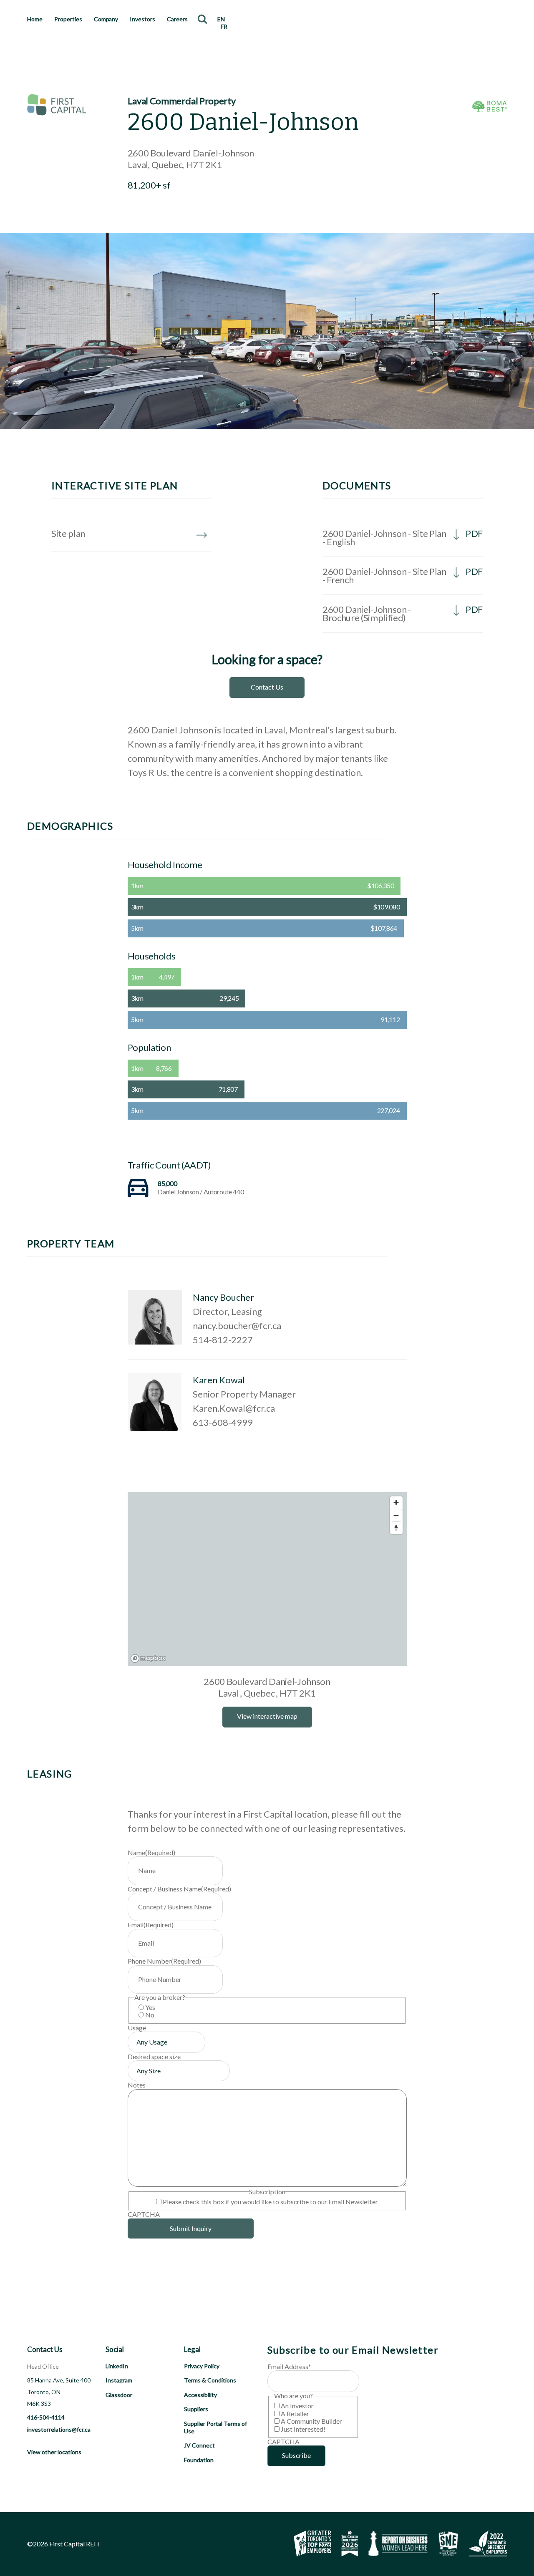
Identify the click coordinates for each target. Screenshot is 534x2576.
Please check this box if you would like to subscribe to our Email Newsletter (270, 2202)
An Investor (297, 2406)
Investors (142, 19)
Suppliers (196, 2409)
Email (151, 1925)
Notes (137, 2085)
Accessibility (200, 2395)
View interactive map (267, 1716)
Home (35, 19)
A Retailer (295, 2414)
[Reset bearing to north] (396, 1528)
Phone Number (164, 1961)
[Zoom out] (396, 1515)
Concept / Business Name (179, 1889)
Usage (137, 2028)
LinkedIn (117, 2366)
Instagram (119, 2380)
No (150, 2015)
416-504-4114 (46, 2417)
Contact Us (267, 687)
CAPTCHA (144, 2214)
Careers (177, 19)
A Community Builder (311, 2421)
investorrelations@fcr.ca (59, 2429)
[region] (267, 1579)
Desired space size (154, 2056)
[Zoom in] (396, 1503)
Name (151, 1852)
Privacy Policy (202, 2366)
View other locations (54, 2452)
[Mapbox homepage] (148, 1658)
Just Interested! (303, 2429)
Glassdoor (119, 2395)
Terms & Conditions (210, 2380)
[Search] (202, 19)
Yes (150, 2007)
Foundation (199, 2460)
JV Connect (199, 2445)
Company (106, 19)
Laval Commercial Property (182, 101)
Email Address (289, 2366)
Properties (68, 19)
